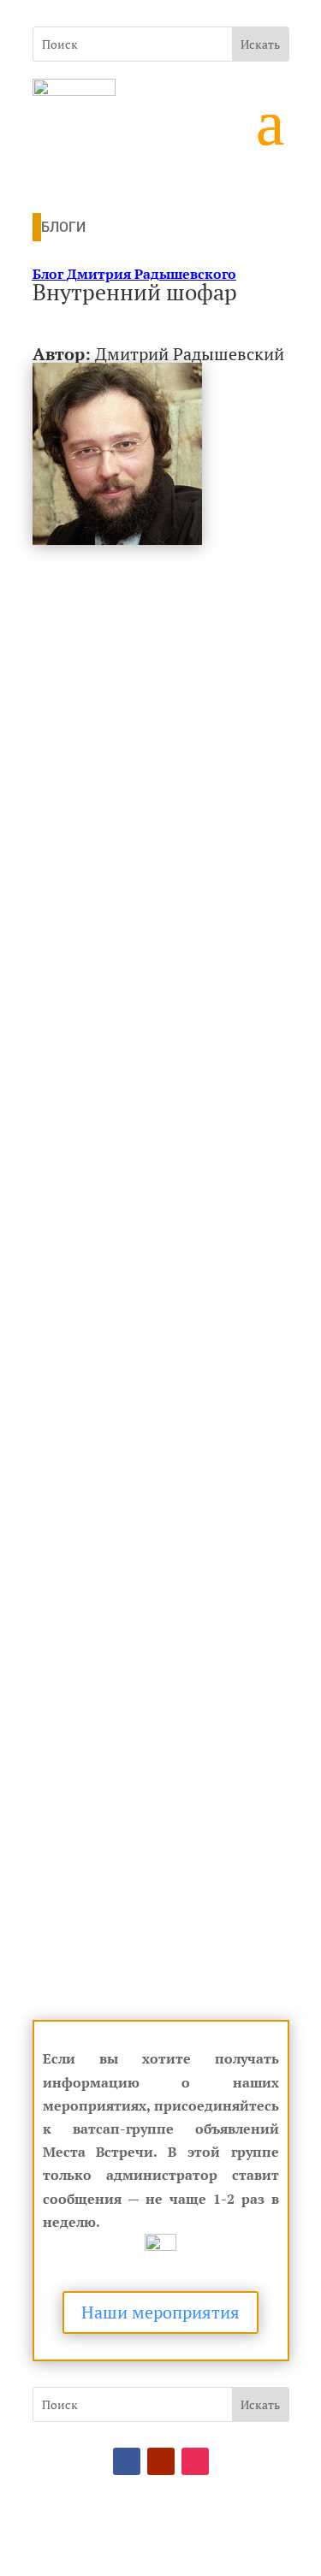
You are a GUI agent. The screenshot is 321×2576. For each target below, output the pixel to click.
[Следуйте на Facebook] (127, 2461)
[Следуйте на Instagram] (195, 2461)
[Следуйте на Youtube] (161, 2461)
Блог (134, 274)
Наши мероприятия (160, 2312)
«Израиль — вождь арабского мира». (149, 1882)
